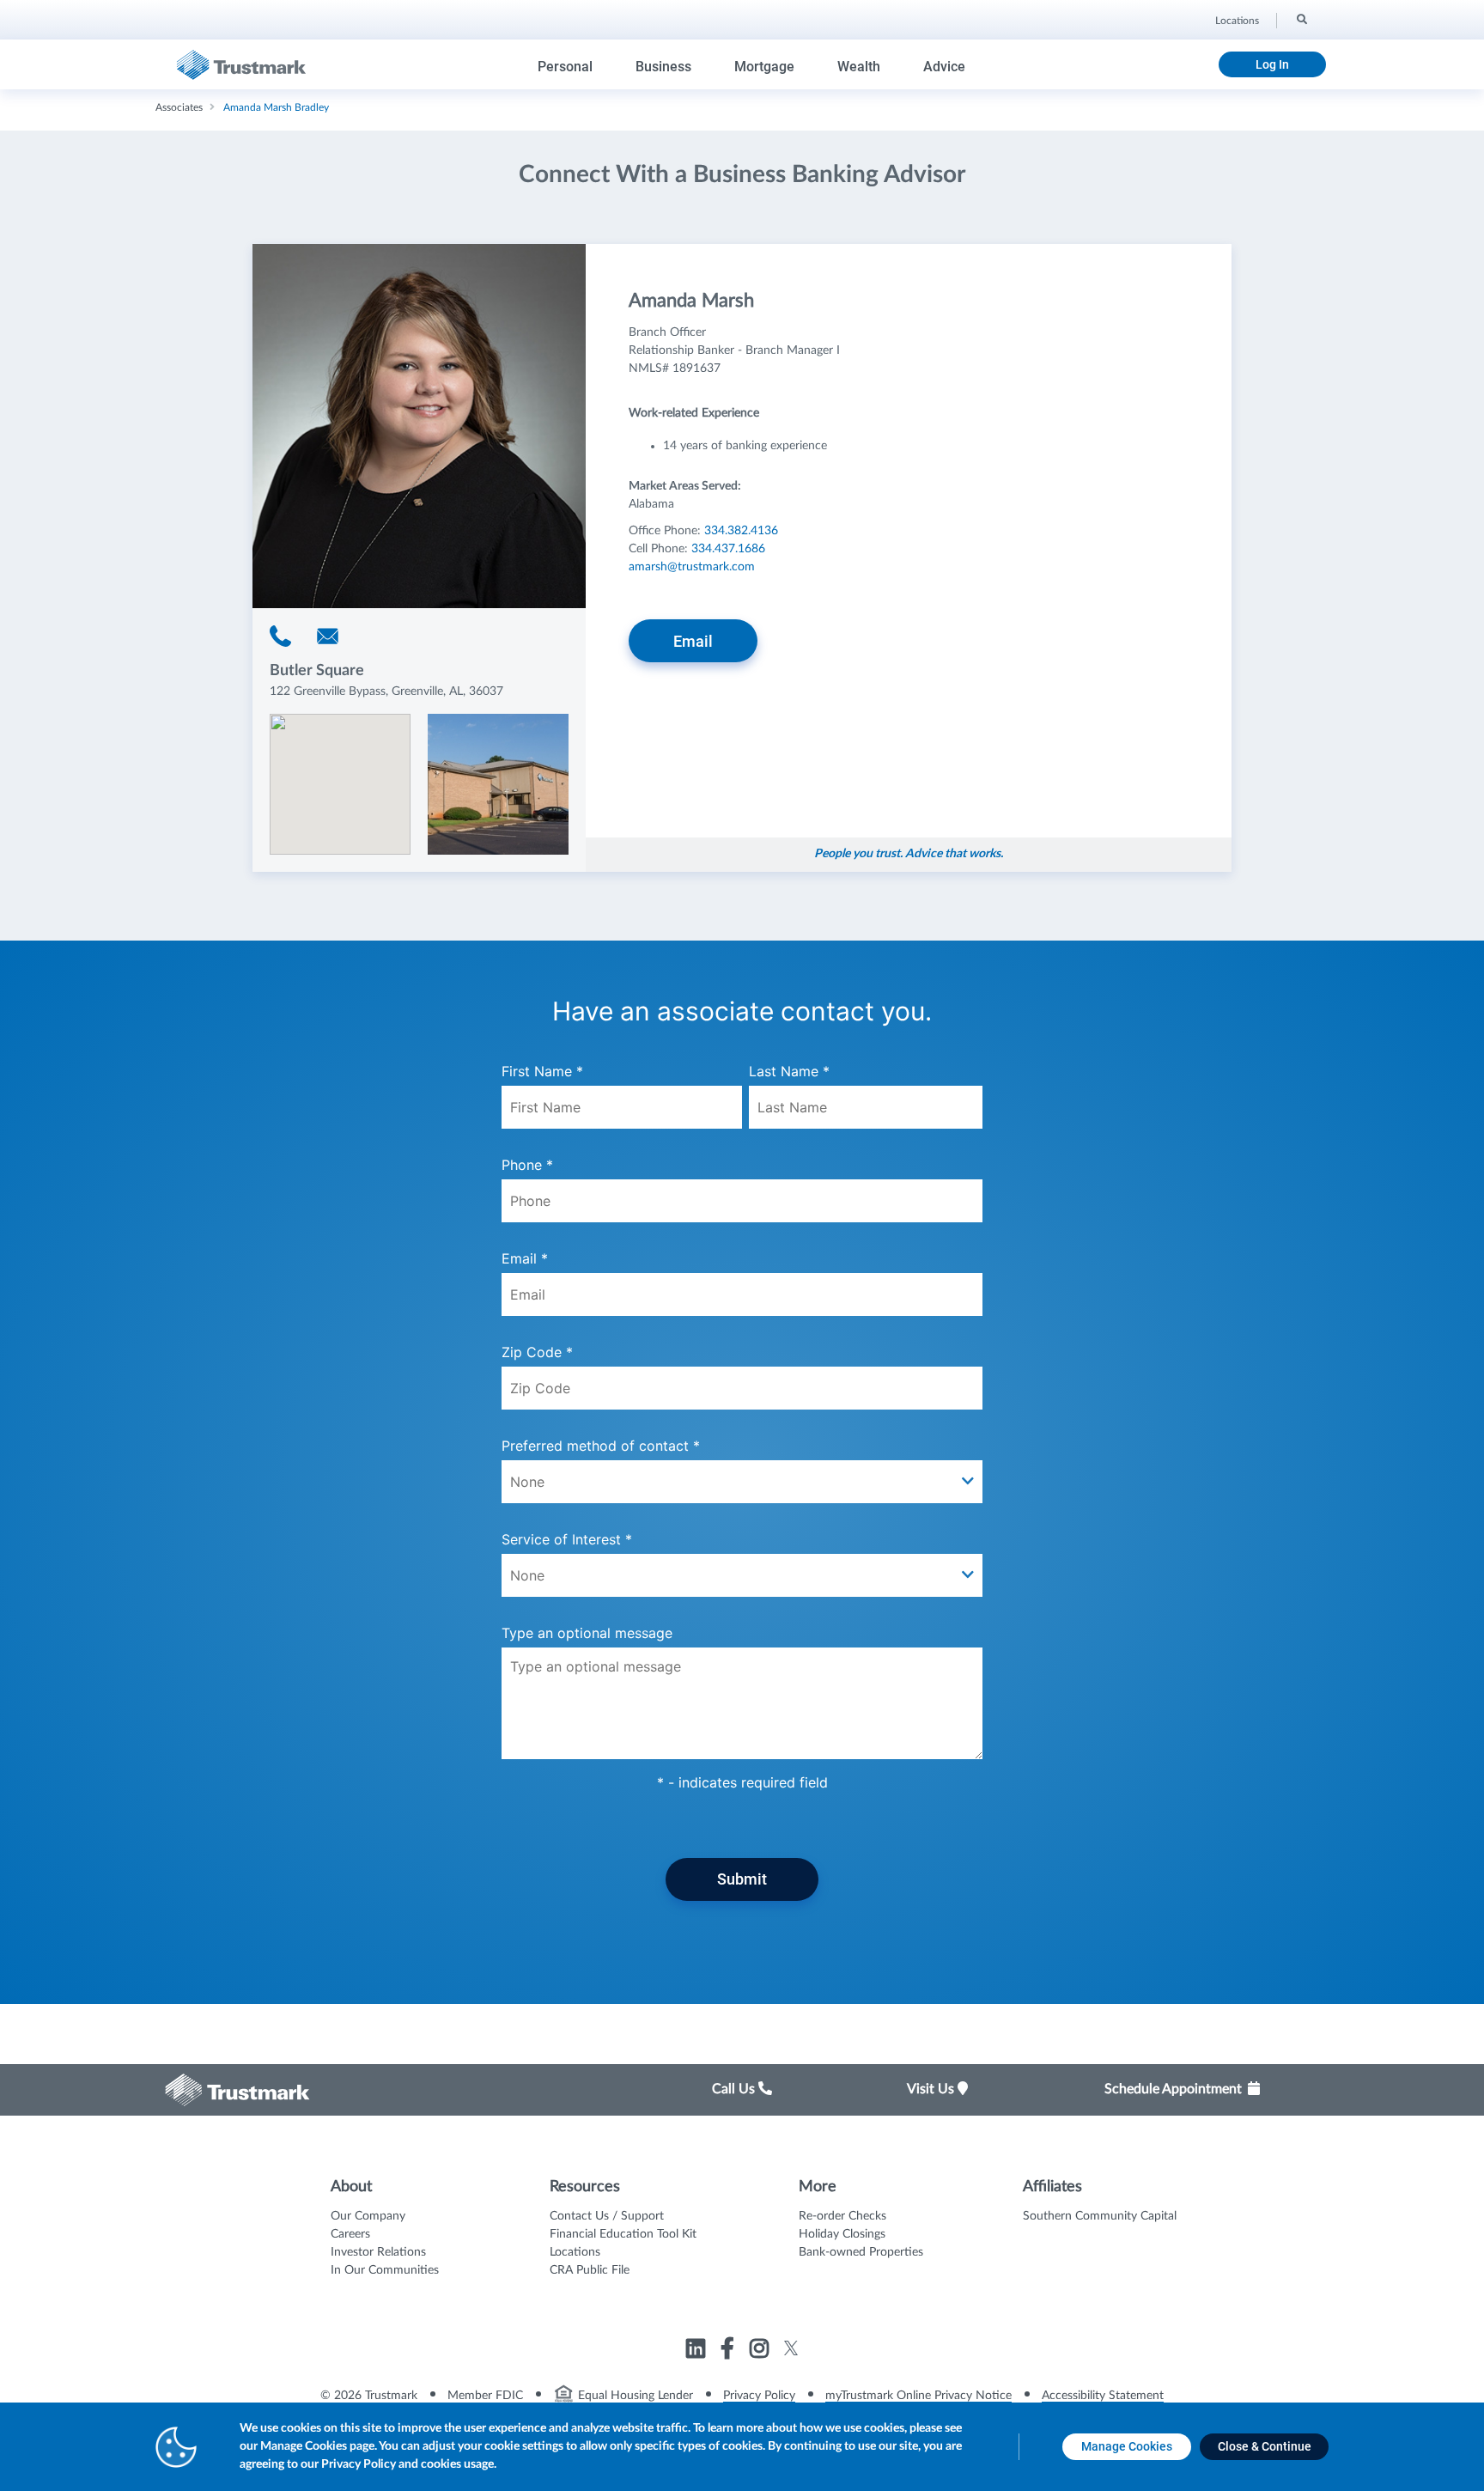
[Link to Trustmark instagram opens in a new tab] (761, 2351)
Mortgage (764, 67)
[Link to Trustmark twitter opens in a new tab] (791, 2348)
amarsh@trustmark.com (692, 567)
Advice (944, 67)
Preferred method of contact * (601, 1446)
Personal (565, 67)
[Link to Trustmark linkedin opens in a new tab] (698, 2351)
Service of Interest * (567, 1539)
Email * (525, 1258)
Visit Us (932, 2089)
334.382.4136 (741, 531)
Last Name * (789, 1071)
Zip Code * (537, 1352)
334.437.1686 (728, 549)
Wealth (859, 67)
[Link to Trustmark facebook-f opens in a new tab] (730, 2351)
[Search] (1301, 18)
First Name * (542, 1071)
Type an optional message (587, 1633)
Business (663, 67)
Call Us (735, 2089)
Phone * (527, 1165)
